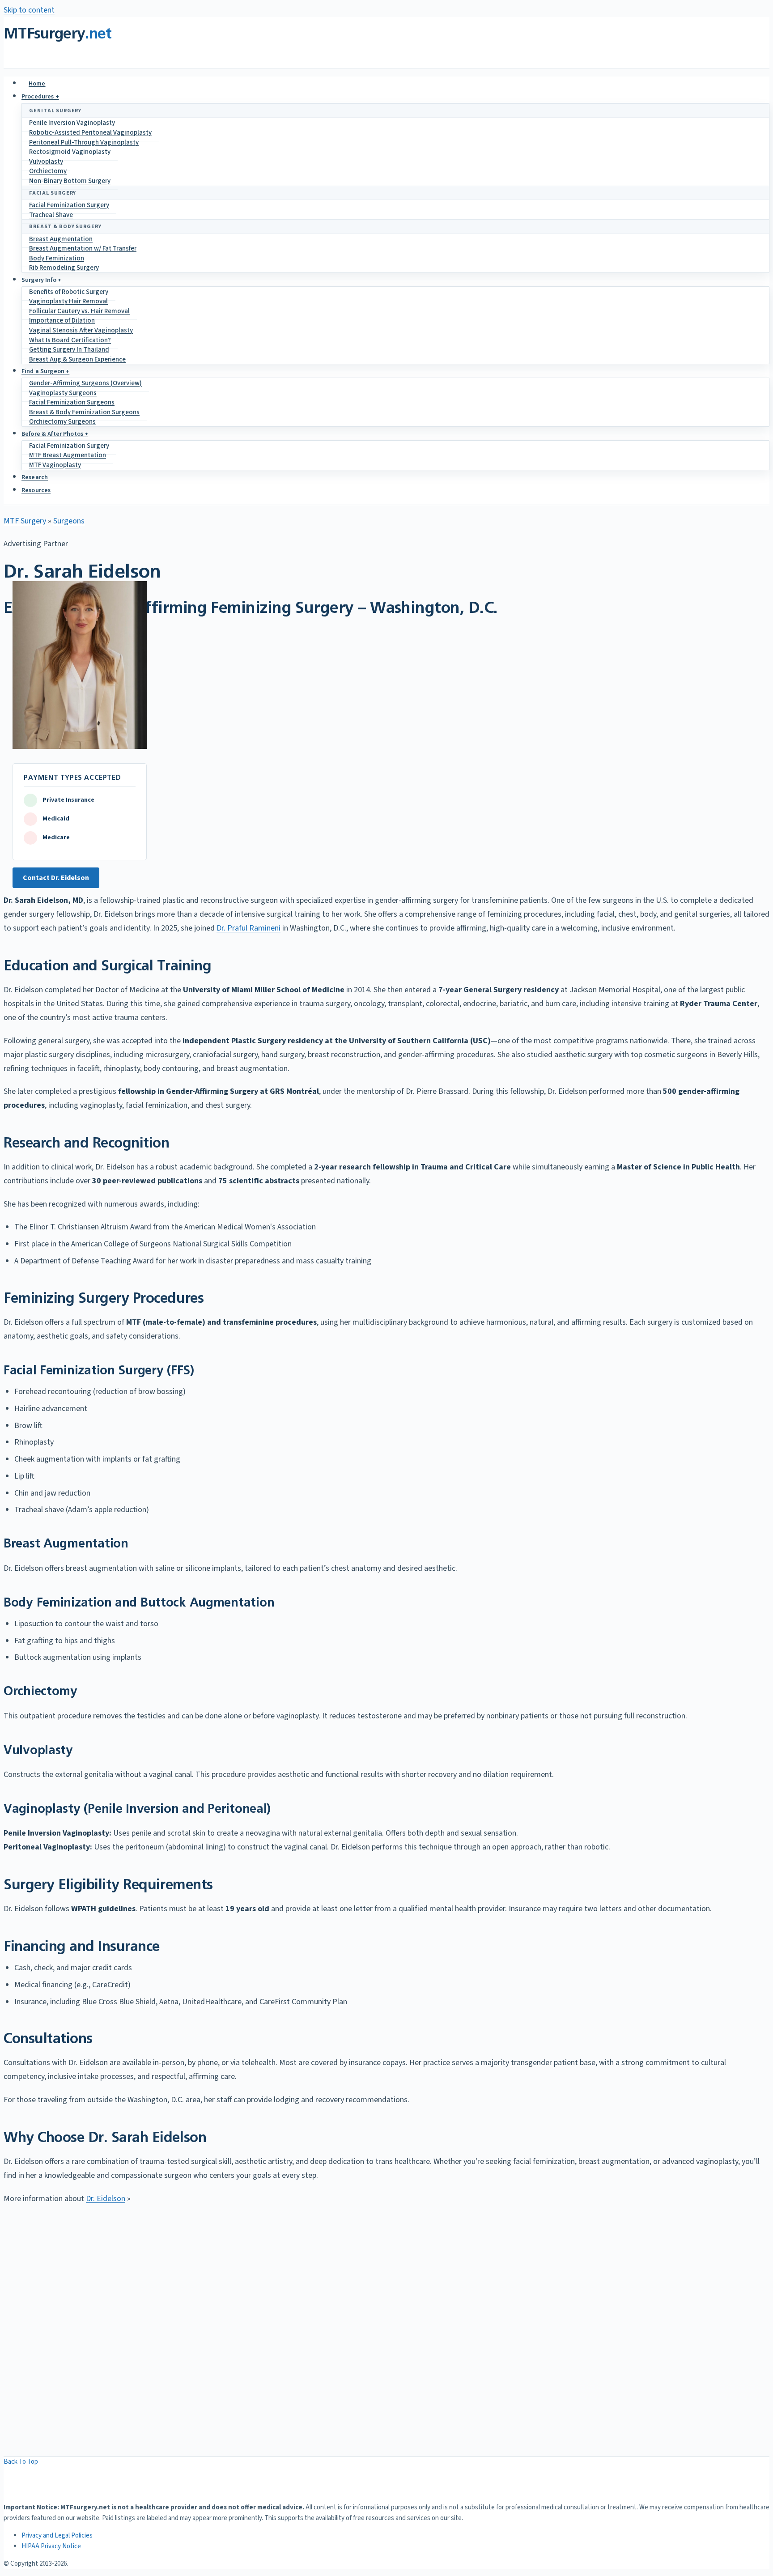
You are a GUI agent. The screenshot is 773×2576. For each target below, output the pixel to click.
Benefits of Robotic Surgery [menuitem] (69, 292)
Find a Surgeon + (45, 371)
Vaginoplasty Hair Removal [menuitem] (68, 301)
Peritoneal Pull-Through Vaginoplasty (84, 142)
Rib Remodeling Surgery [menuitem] (64, 268)
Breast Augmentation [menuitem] (61, 239)
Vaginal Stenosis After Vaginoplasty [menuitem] (81, 330)
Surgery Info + (41, 280)
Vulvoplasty (46, 162)
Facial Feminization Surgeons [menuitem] (72, 402)
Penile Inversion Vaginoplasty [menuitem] (72, 123)
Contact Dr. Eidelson (56, 878)
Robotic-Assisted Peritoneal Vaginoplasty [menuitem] (90, 133)
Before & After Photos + (55, 434)
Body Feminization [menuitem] (57, 258)
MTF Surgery (25, 521)
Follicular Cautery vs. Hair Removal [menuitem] (79, 311)
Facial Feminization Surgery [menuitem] (69, 205)
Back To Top (21, 2462)
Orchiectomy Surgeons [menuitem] (62, 422)
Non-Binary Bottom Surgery (70, 181)
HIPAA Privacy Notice (51, 2546)
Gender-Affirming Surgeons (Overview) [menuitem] (85, 383)
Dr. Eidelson (106, 2199)
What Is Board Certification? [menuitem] (70, 340)
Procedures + (40, 97)
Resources (36, 490)
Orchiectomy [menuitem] (48, 171)
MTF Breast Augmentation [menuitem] (68, 455)
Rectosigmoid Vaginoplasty (70, 152)
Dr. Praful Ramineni (248, 928)
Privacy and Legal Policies (57, 2536)
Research (35, 477)
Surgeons (69, 521)
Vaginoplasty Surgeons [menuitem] (63, 393)
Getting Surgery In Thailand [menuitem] (69, 350)
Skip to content (29, 10)
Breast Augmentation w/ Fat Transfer (83, 249)
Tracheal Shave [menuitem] (51, 215)
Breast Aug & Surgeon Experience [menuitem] (77, 359)
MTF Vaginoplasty (55, 465)
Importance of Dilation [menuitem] (62, 321)
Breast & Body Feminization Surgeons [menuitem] (84, 412)
